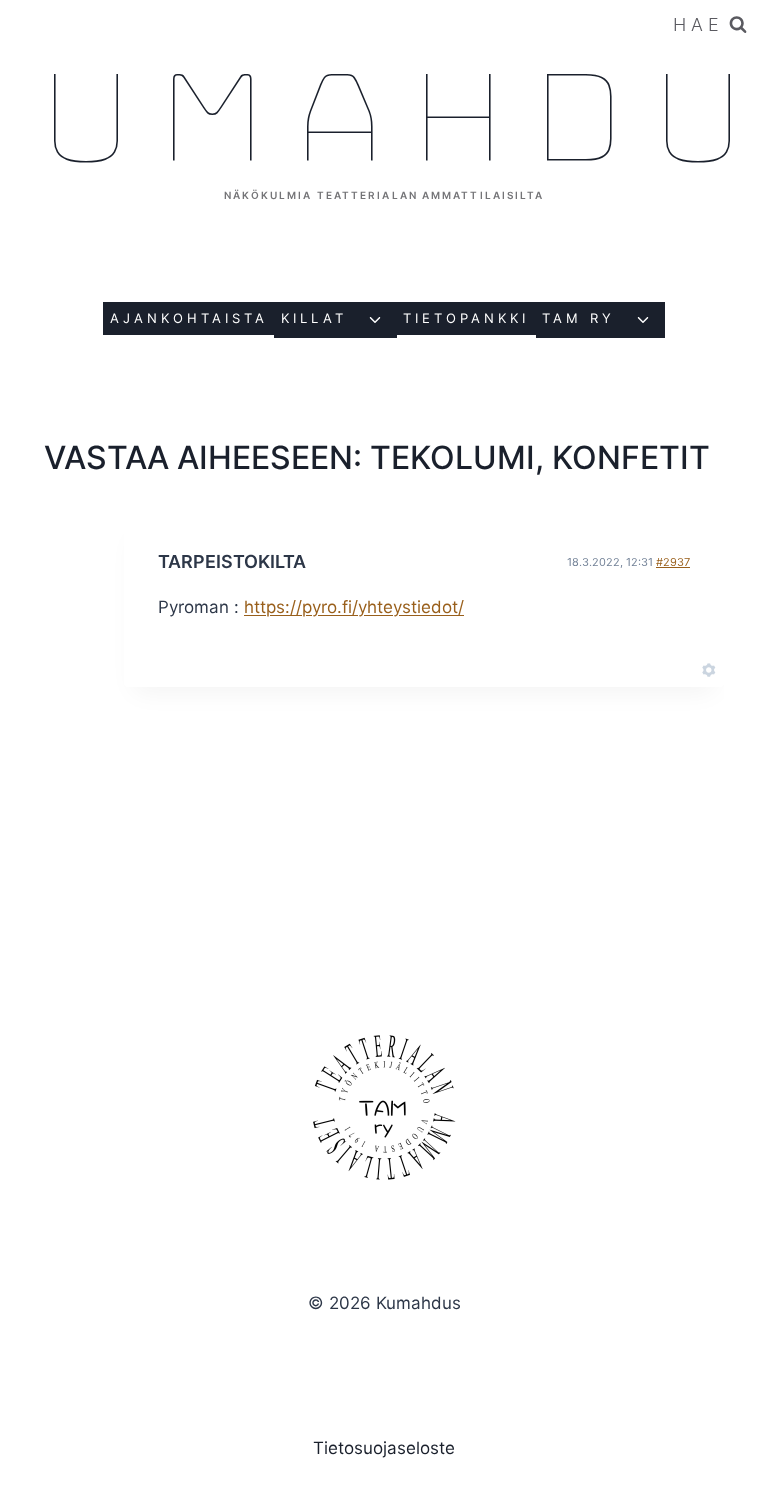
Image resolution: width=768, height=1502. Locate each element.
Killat (314, 318)
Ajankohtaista (189, 318)
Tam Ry (578, 318)
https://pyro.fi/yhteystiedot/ (354, 607)
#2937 (673, 562)
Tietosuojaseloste (384, 1448)
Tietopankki (466, 318)
